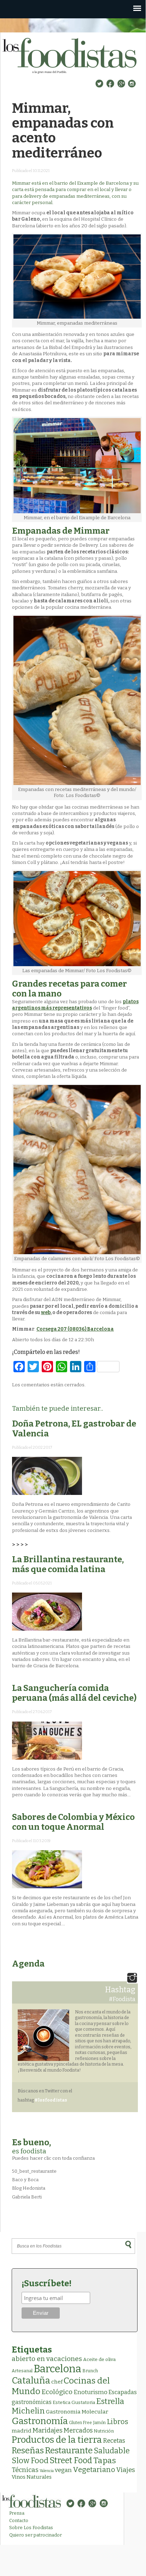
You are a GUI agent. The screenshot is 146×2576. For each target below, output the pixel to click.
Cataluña (31, 2381)
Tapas (105, 2460)
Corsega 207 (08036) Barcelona (75, 1329)
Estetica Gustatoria (74, 2402)
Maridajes (48, 2430)
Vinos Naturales (32, 2477)
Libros (118, 2422)
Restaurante (69, 2450)
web (46, 1312)
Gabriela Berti (27, 2197)
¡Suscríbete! (46, 2283)
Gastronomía (40, 2421)
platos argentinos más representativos (75, 1005)
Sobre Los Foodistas (31, 2528)
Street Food (71, 2460)
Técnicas (25, 2470)
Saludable (112, 2451)
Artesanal (22, 2371)
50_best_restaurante (34, 2171)
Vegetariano (94, 2470)
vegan (63, 2470)
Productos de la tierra (57, 2440)
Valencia (47, 2471)
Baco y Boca (25, 2180)
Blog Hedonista (29, 2188)
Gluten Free (80, 2423)
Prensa (17, 2513)
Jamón (99, 2423)
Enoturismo (90, 2392)
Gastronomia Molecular (77, 2412)
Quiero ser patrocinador (36, 2535)
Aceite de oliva (99, 2359)
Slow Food (30, 2461)
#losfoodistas (51, 2100)
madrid (22, 2431)
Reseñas (28, 2451)
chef (57, 2382)
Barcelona (57, 2369)
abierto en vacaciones (47, 2359)
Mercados (78, 2430)
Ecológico (57, 2392)
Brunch (90, 2371)
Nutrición (104, 2431)
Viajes (126, 2470)
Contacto (19, 2520)
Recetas (114, 2441)
